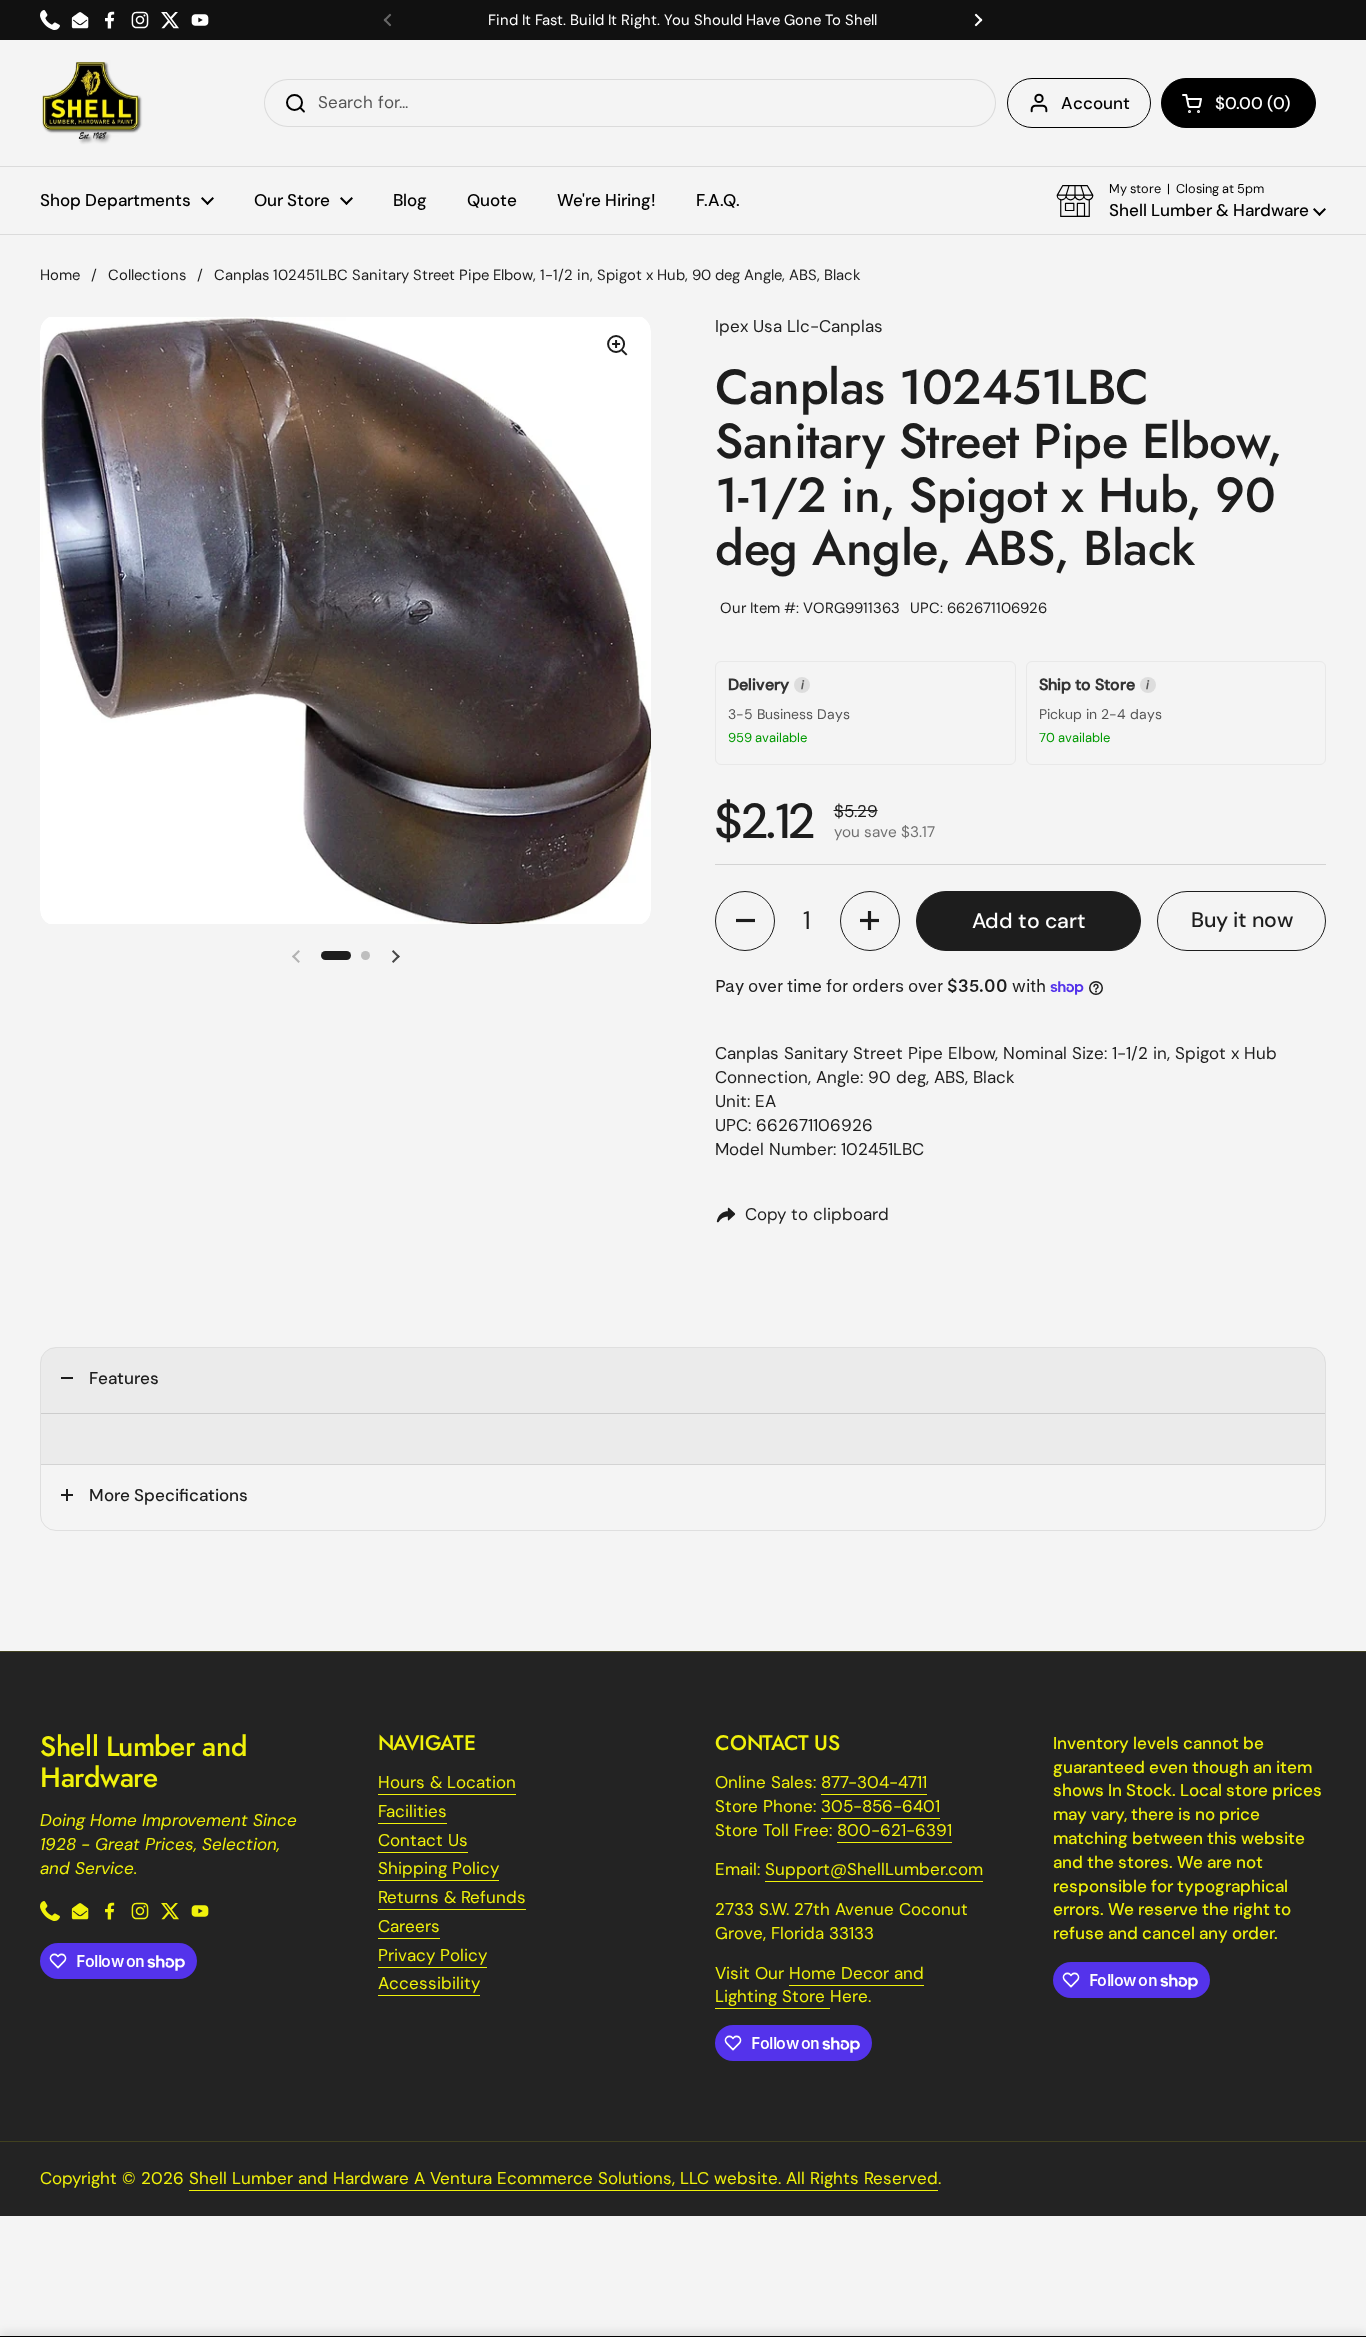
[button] (1238, 103)
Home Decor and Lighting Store (819, 1985)
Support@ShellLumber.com (874, 1869)
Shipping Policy (438, 1868)
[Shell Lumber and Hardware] (91, 103)
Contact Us (423, 1840)
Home (60, 275)
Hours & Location (447, 1782)
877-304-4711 (874, 1782)
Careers (409, 1926)
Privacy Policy (432, 1955)
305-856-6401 (880, 1806)
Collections (147, 275)
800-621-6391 (894, 1830)
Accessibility (429, 1983)
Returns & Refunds (452, 1897)
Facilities (412, 1811)
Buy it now (1242, 920)
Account (1095, 103)
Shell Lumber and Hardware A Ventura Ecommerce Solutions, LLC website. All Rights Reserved (563, 2178)
